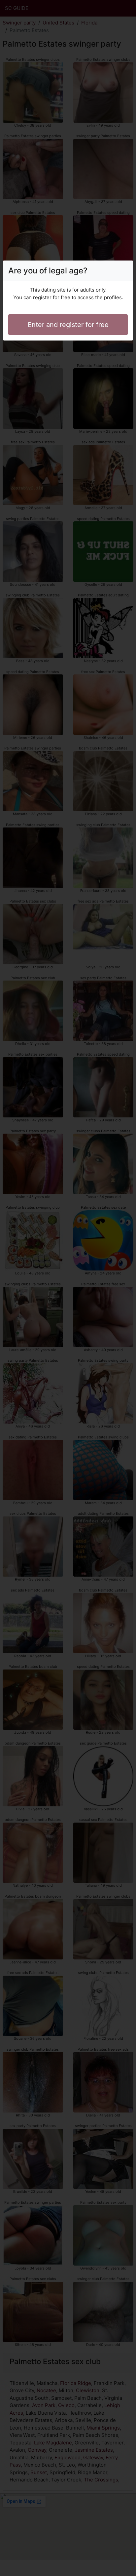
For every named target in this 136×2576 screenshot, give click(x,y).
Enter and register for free (68, 325)
